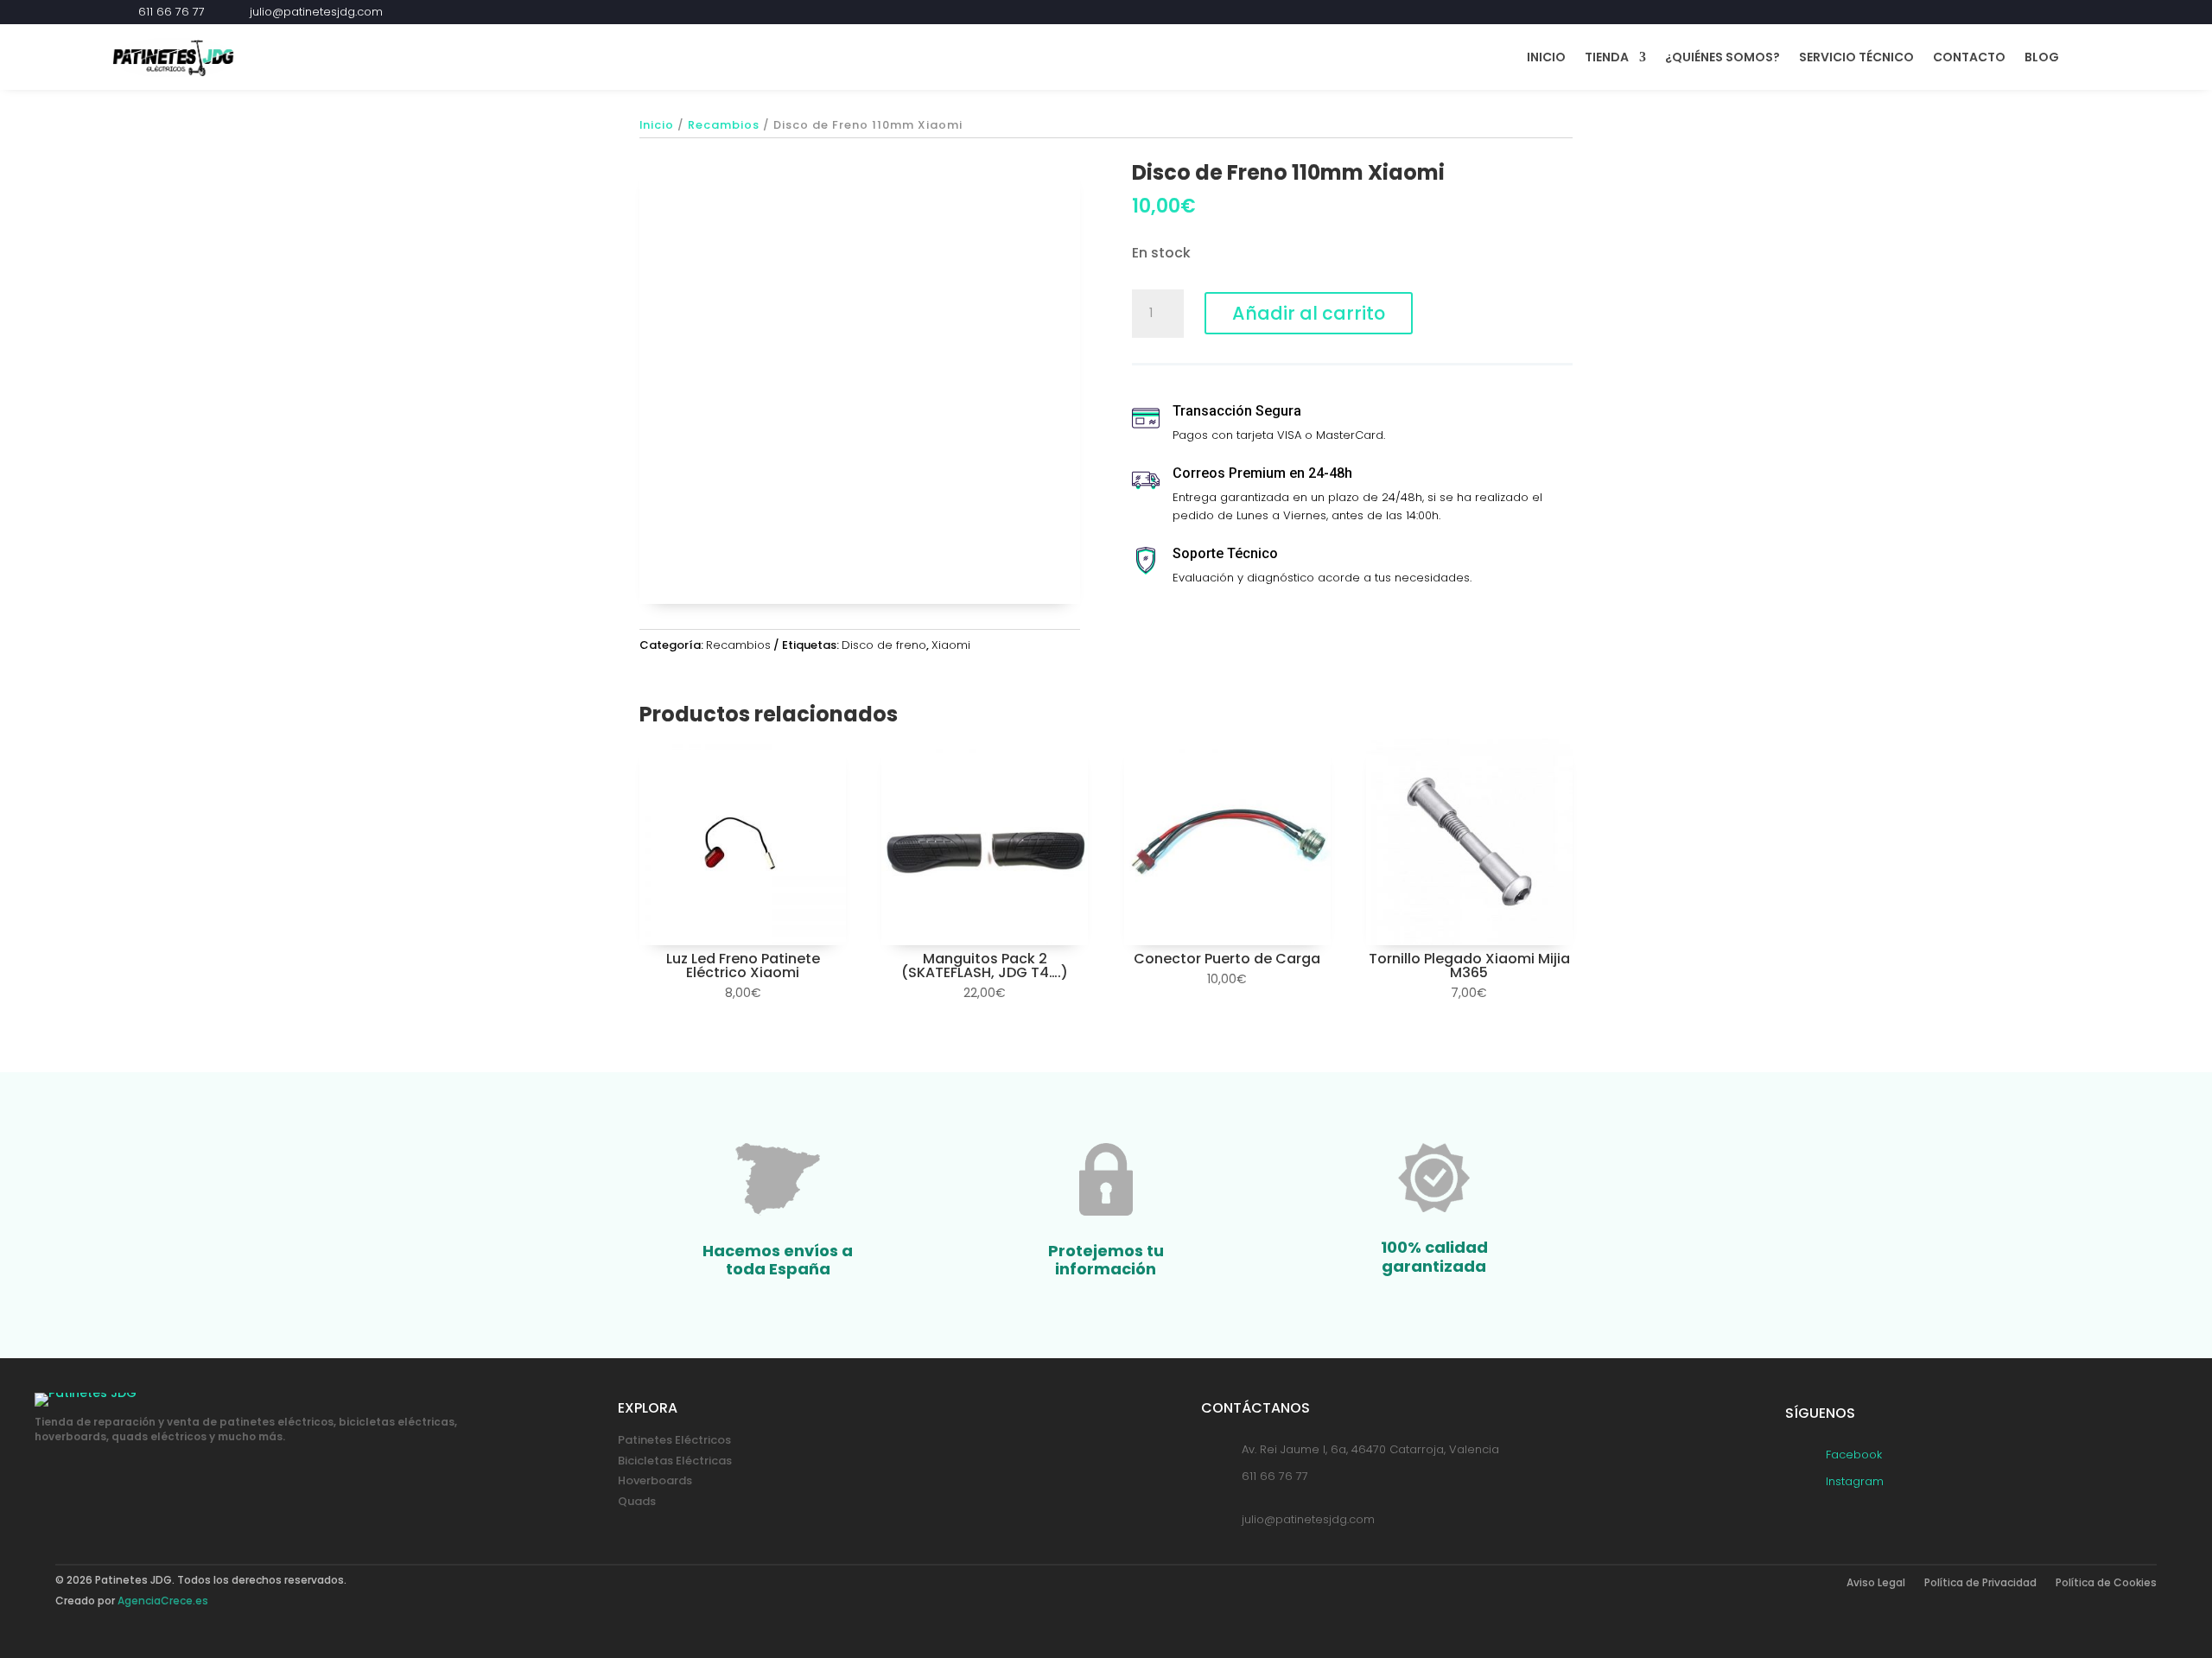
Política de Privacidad (1980, 1583)
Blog (2042, 57)
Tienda (1607, 57)
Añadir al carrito (1309, 313)
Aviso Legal (1876, 1583)
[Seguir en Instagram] (2089, 12)
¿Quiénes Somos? (1723, 57)
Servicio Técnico (1856, 57)
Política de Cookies (2106, 1583)
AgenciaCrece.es (163, 1601)
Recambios (724, 125)
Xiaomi (951, 645)
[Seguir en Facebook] (2058, 12)
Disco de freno (884, 645)
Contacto (1969, 57)
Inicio (1546, 57)
